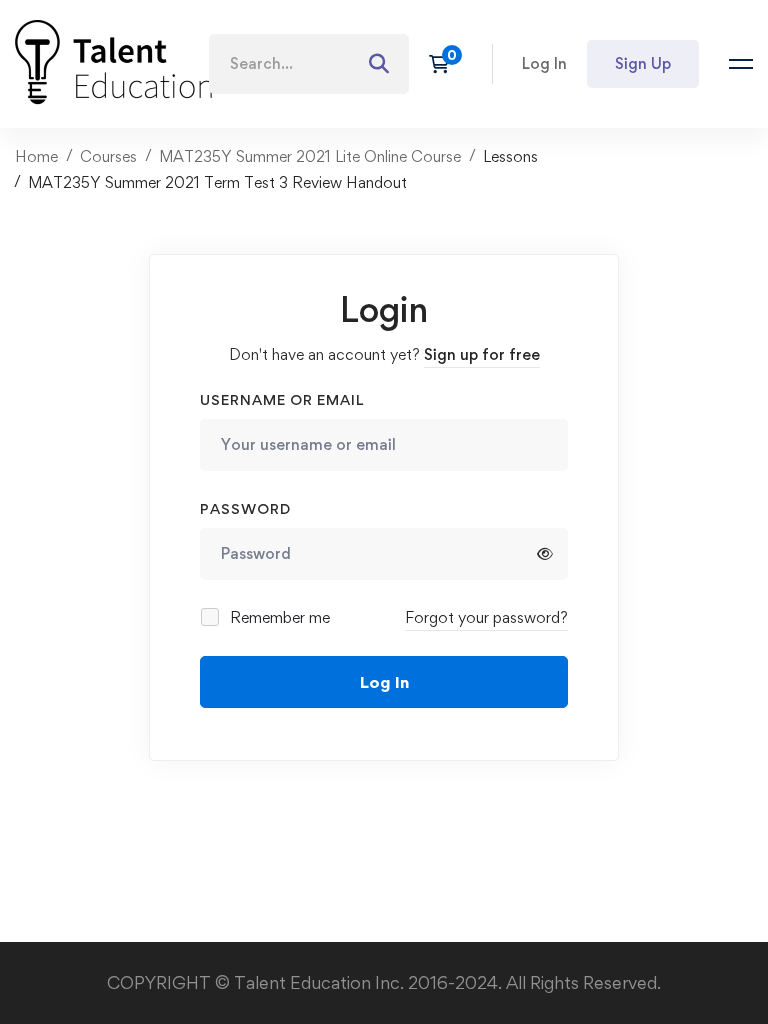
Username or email (282, 399)
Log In (384, 682)
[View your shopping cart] (445, 64)
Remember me (278, 617)
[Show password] (545, 554)
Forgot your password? (486, 617)
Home (36, 156)
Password (245, 508)
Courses (108, 156)
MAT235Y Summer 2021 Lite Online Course (310, 156)
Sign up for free (482, 354)
